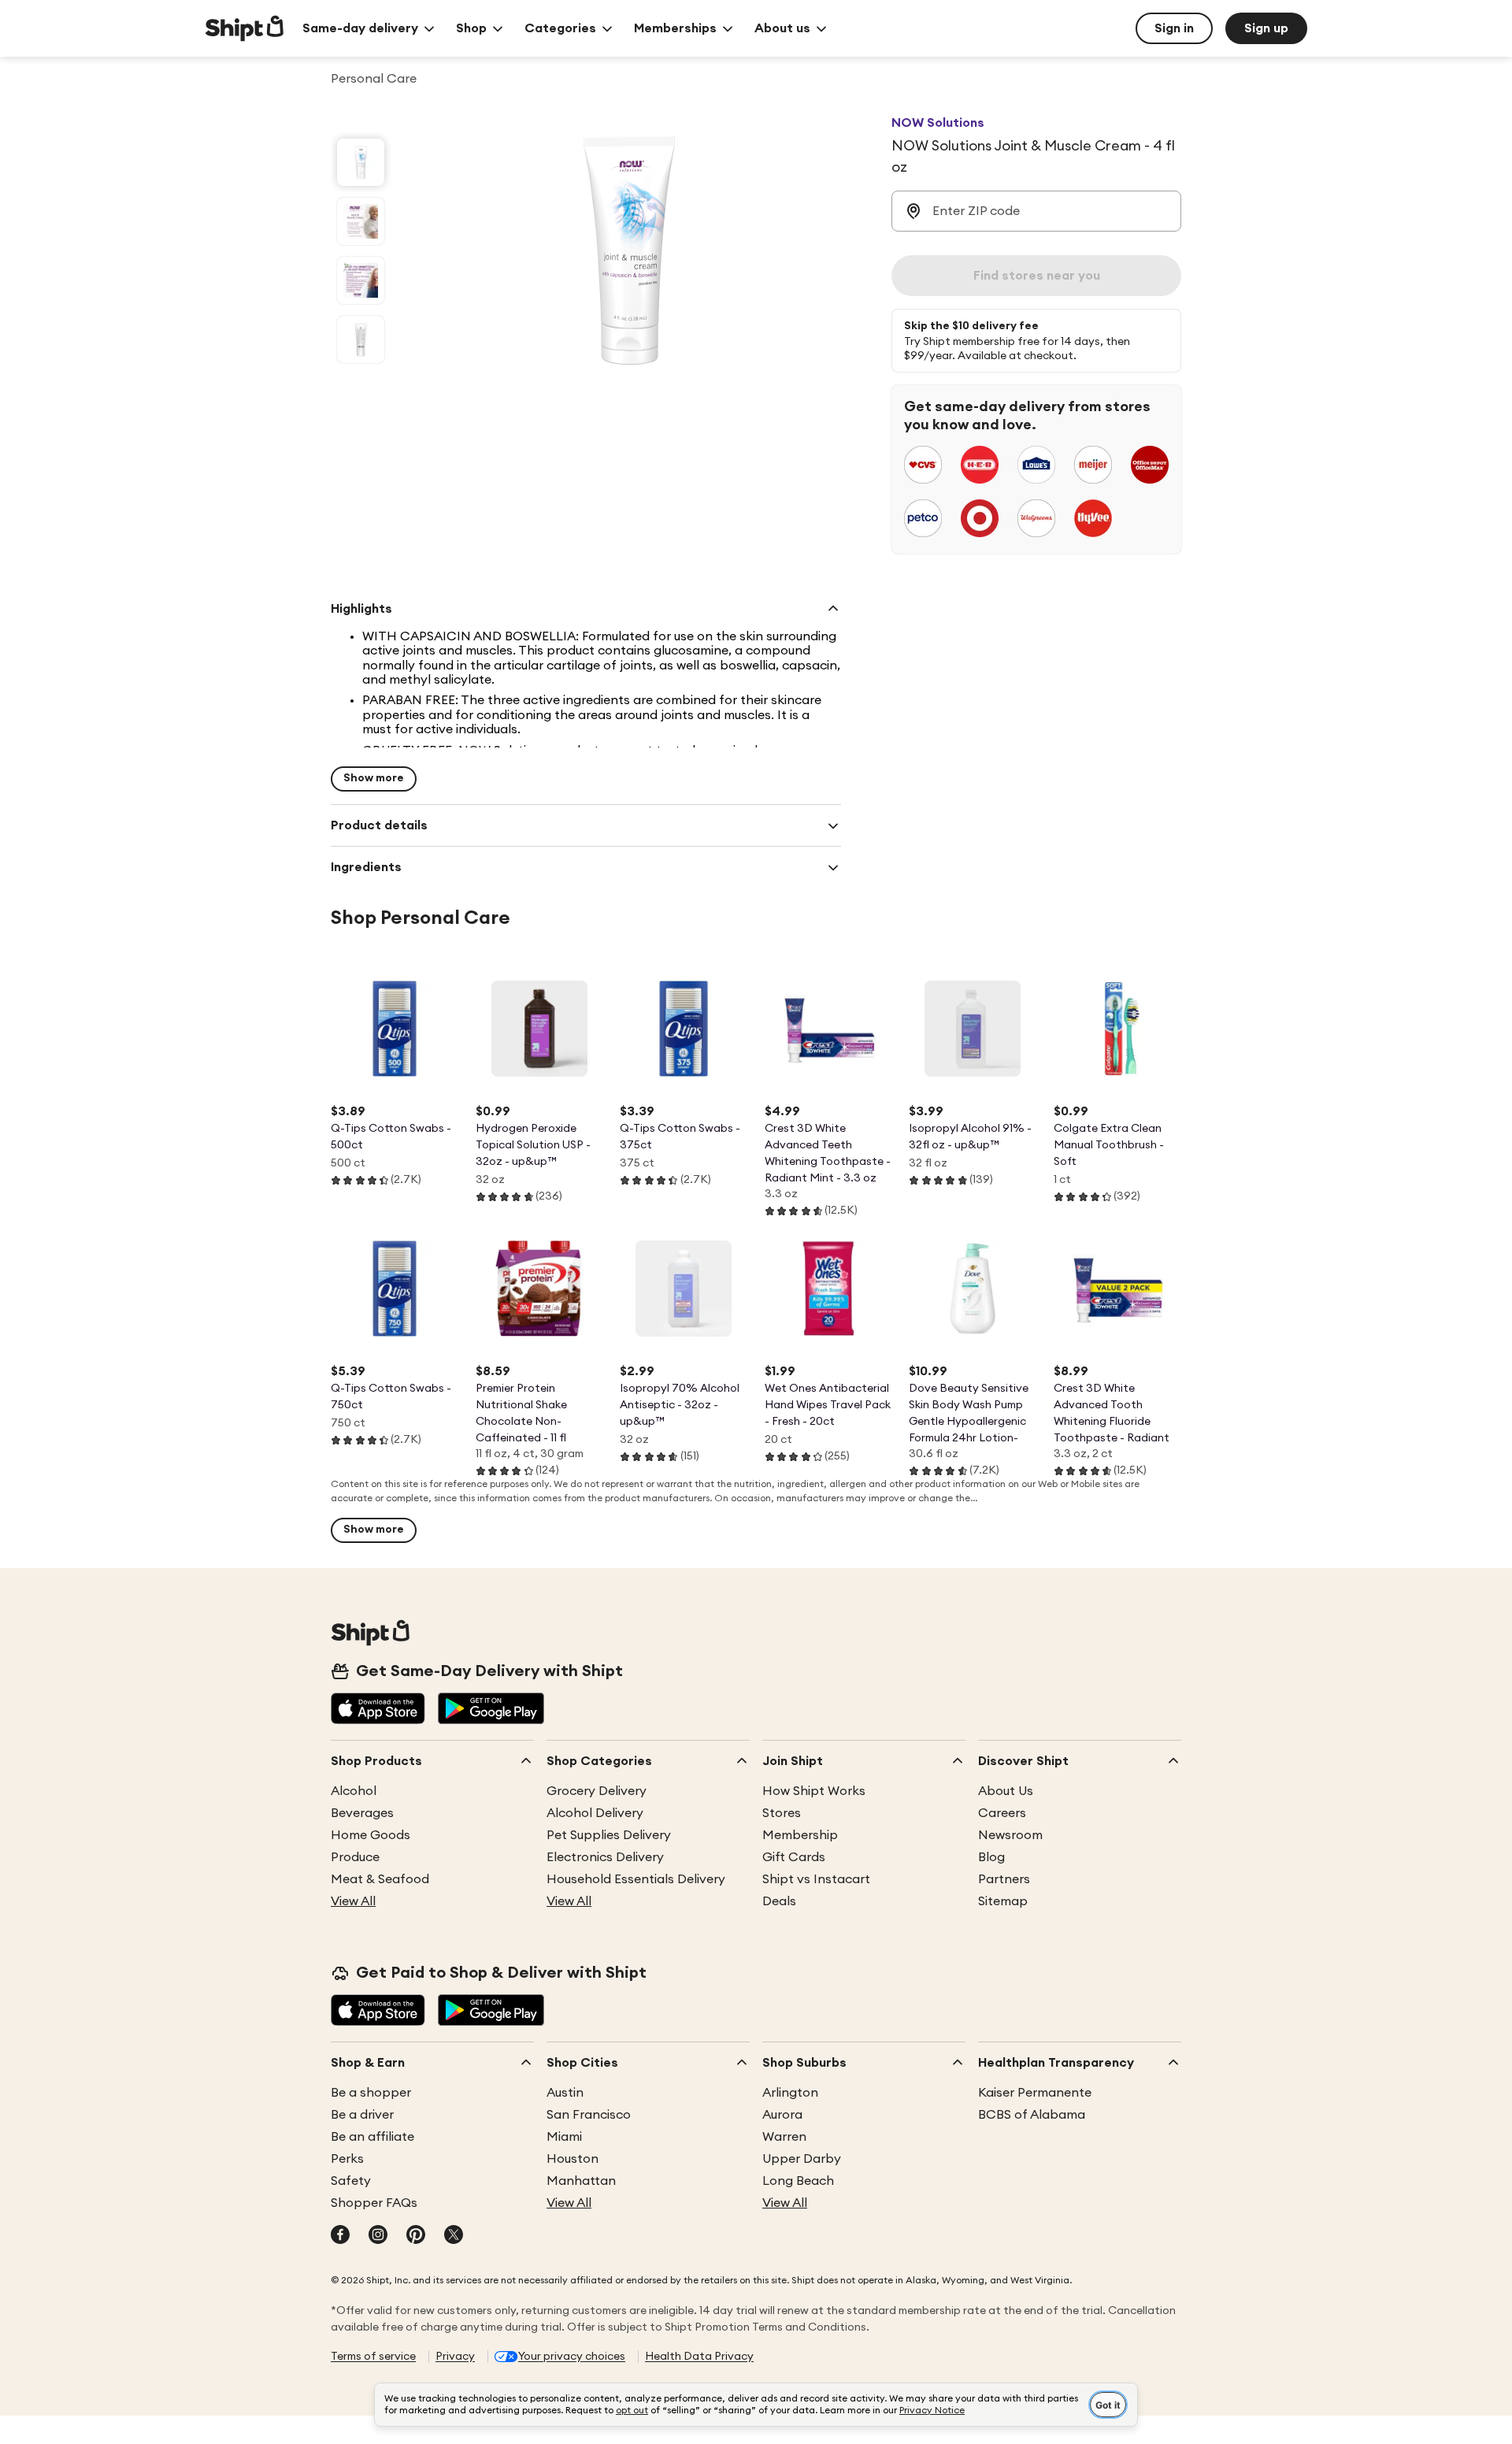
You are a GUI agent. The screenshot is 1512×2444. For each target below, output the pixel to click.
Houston (573, 2159)
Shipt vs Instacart (816, 1879)
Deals (779, 1901)
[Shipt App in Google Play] (491, 1710)
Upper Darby (802, 2159)
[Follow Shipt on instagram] (378, 2236)
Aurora (782, 2115)
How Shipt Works (814, 1791)
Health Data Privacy (699, 2357)
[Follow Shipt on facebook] (340, 2236)
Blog (991, 1857)
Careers (1002, 1813)
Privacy (455, 2357)
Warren (784, 2137)
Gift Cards (794, 1857)
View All (353, 1901)
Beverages (362, 1813)
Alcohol (354, 1791)
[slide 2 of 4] (361, 221)
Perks (347, 2159)
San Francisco (589, 2115)
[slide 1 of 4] (361, 162)
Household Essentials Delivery (636, 1879)
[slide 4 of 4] (361, 339)
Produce (355, 1857)
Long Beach (798, 2181)
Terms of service (373, 2357)
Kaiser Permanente (1035, 2093)
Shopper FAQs (374, 2203)
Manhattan (581, 2181)
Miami (564, 2137)
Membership (800, 1835)
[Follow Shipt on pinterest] (416, 2236)
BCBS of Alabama (1032, 2115)
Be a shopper (371, 2093)
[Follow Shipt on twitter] (454, 2236)
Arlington (790, 2093)
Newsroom (1010, 1835)
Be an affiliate (372, 2137)
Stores (782, 1813)
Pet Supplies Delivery (609, 1835)
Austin (565, 2093)
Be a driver (362, 2115)
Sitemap (1003, 1901)
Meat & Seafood (380, 1879)
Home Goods (371, 1835)
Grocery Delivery (597, 1791)
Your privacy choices (572, 2357)
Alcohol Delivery (595, 1813)
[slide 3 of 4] (361, 280)
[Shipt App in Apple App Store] (378, 1710)
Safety (351, 2181)
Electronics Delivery (605, 1857)
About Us (1006, 1791)
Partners (1004, 1879)
